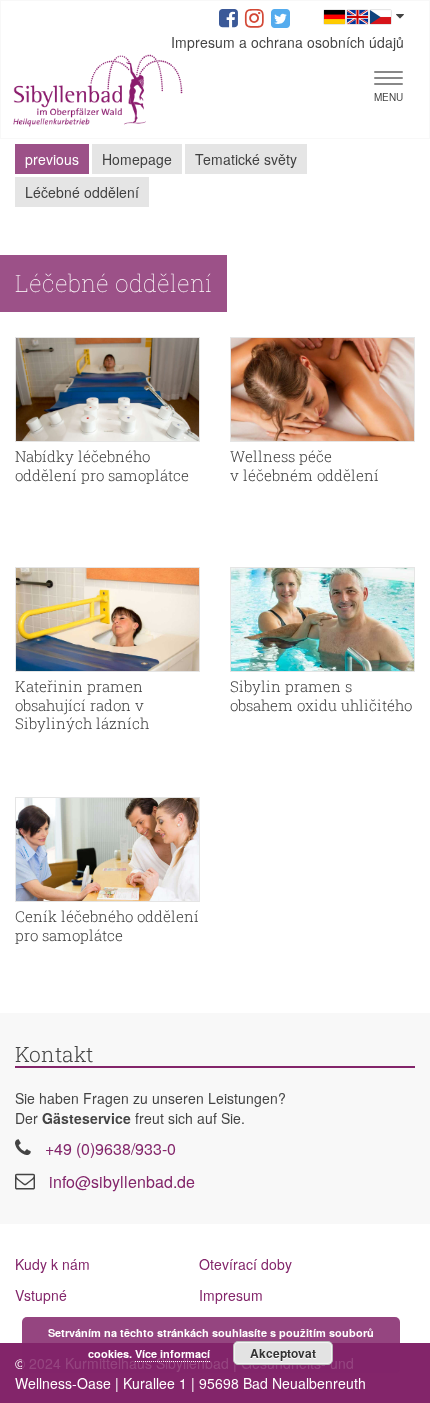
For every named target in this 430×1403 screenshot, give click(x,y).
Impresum (231, 1295)
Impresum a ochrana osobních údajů (287, 42)
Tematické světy (246, 159)
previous (52, 159)
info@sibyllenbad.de (122, 1181)
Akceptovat (283, 1353)
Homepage (137, 159)
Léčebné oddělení (82, 192)
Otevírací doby (245, 1264)
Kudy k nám (52, 1264)
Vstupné (41, 1295)
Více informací (172, 1353)
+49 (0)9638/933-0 (110, 1148)
